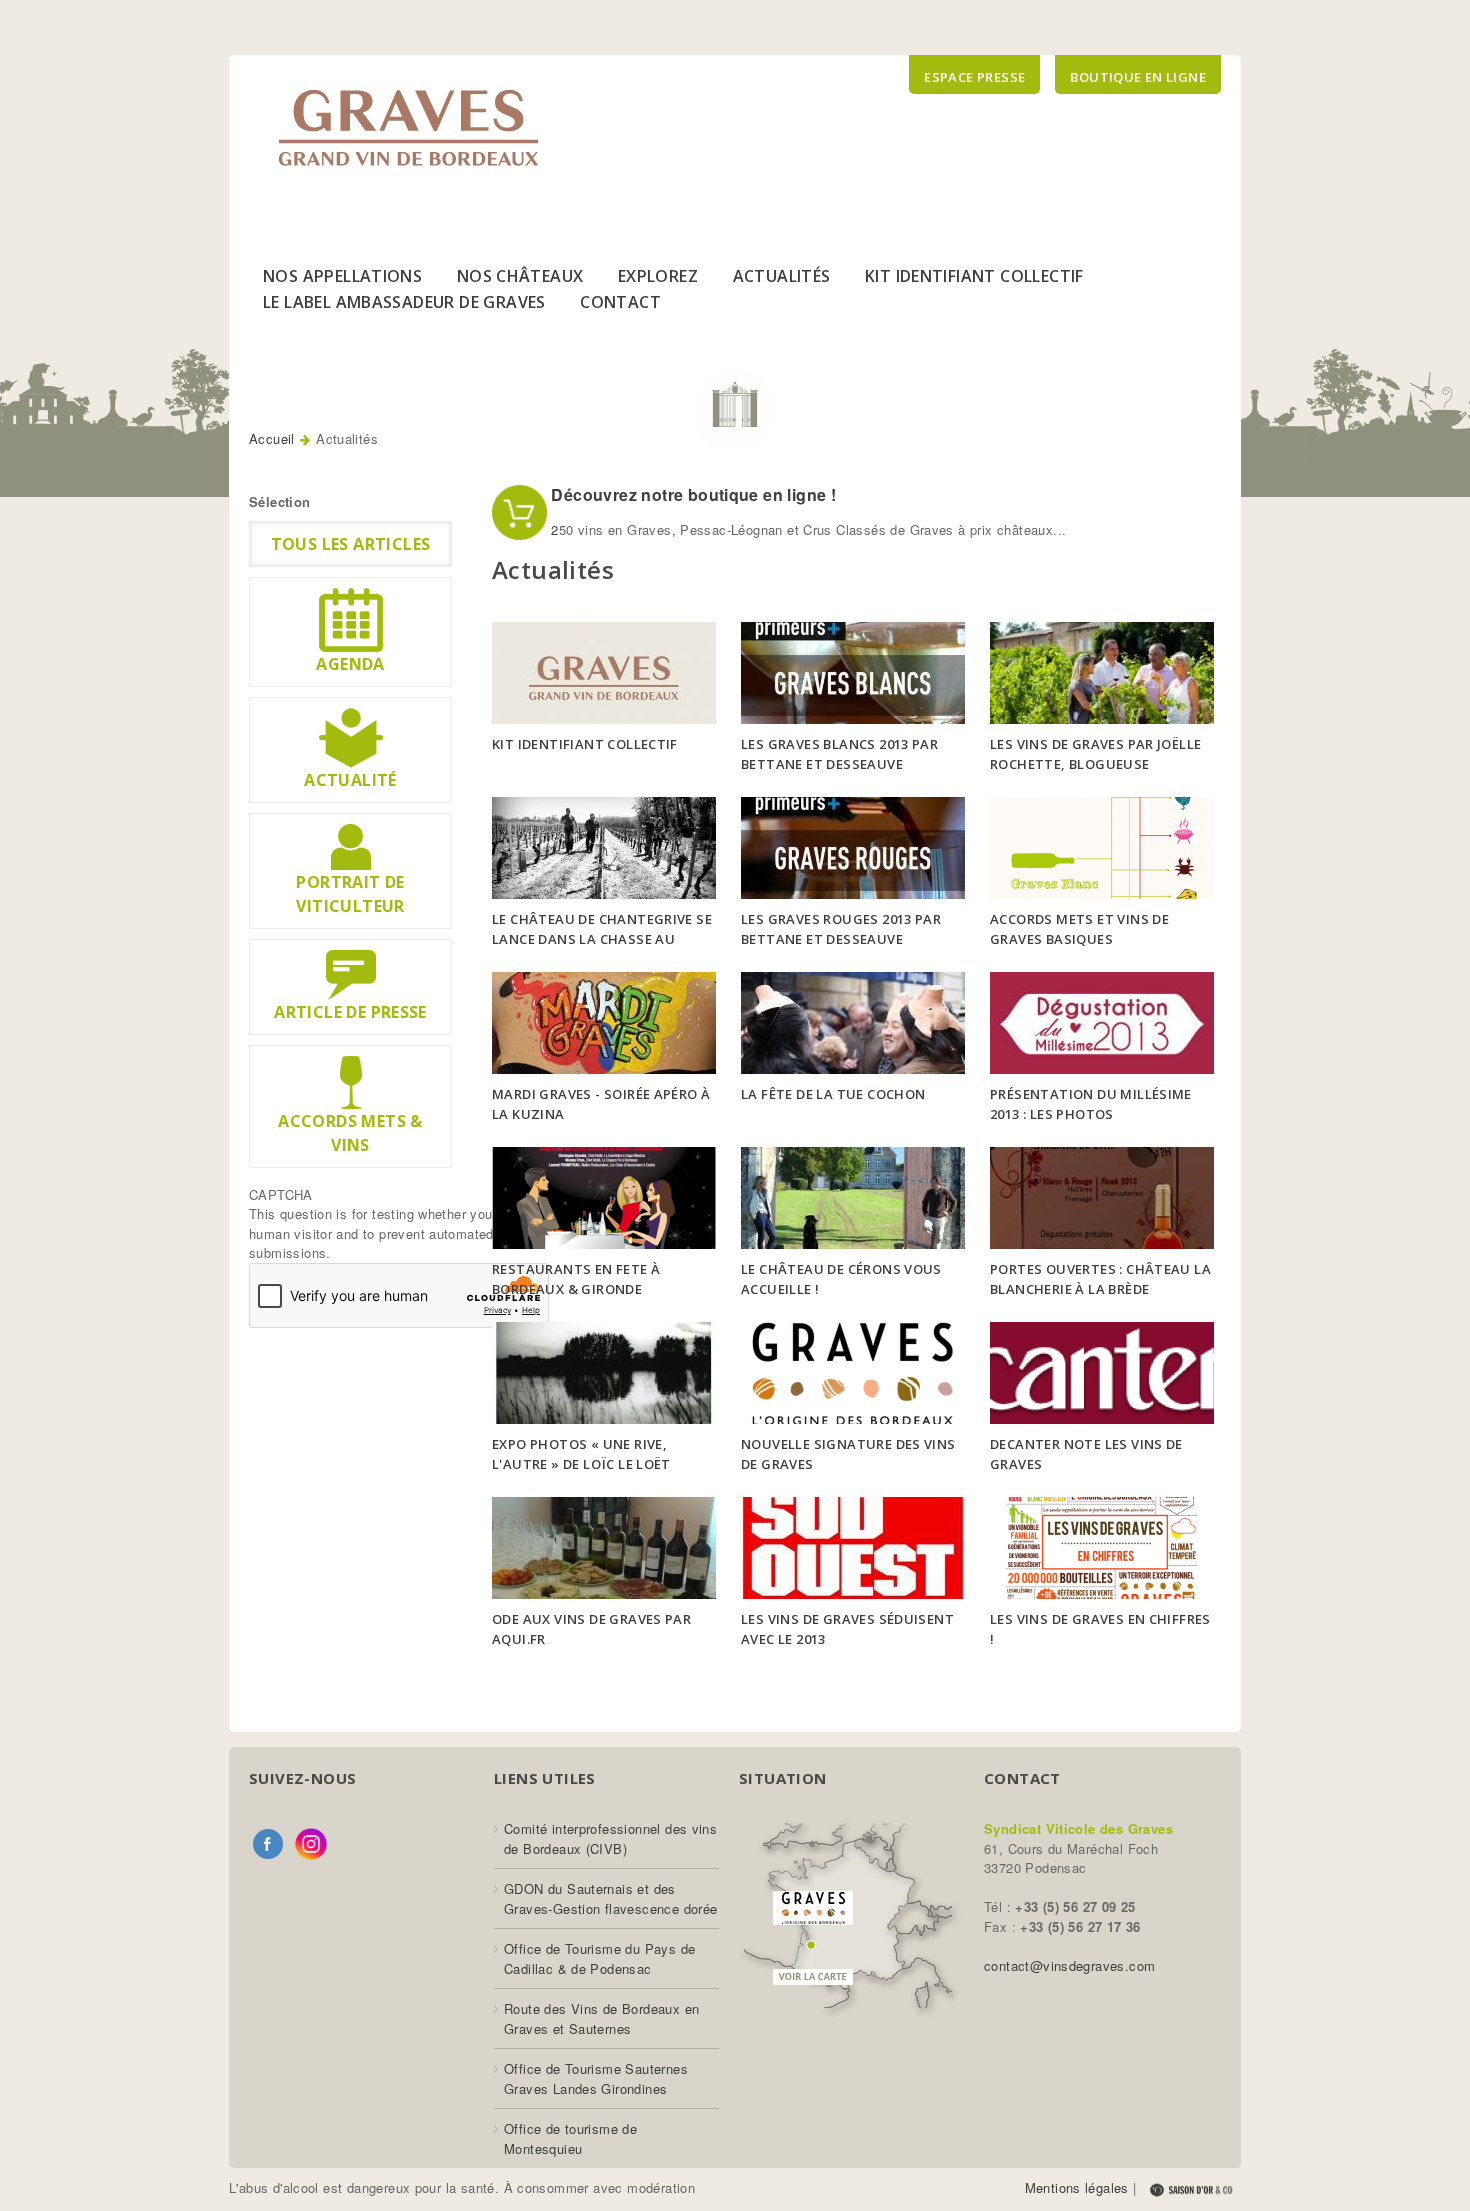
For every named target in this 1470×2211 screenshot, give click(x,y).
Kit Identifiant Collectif (974, 276)
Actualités (782, 276)
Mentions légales (1077, 2187)
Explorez (658, 276)
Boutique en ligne (1138, 77)
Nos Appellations (342, 276)
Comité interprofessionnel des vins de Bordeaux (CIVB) (610, 1838)
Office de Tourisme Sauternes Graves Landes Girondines (596, 2078)
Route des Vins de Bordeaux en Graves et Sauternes (601, 2018)
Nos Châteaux (520, 276)
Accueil (272, 438)
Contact (620, 302)
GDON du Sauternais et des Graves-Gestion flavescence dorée (610, 1898)
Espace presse (974, 77)
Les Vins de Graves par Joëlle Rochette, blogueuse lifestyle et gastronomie (1095, 764)
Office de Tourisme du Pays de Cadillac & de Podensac (599, 1958)
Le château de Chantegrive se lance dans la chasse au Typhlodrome (602, 939)
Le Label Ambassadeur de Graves (404, 302)
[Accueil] (408, 128)
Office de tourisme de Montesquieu (570, 2138)
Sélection (280, 501)
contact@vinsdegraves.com (1069, 1965)
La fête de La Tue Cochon (833, 1094)
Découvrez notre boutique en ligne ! (691, 494)
